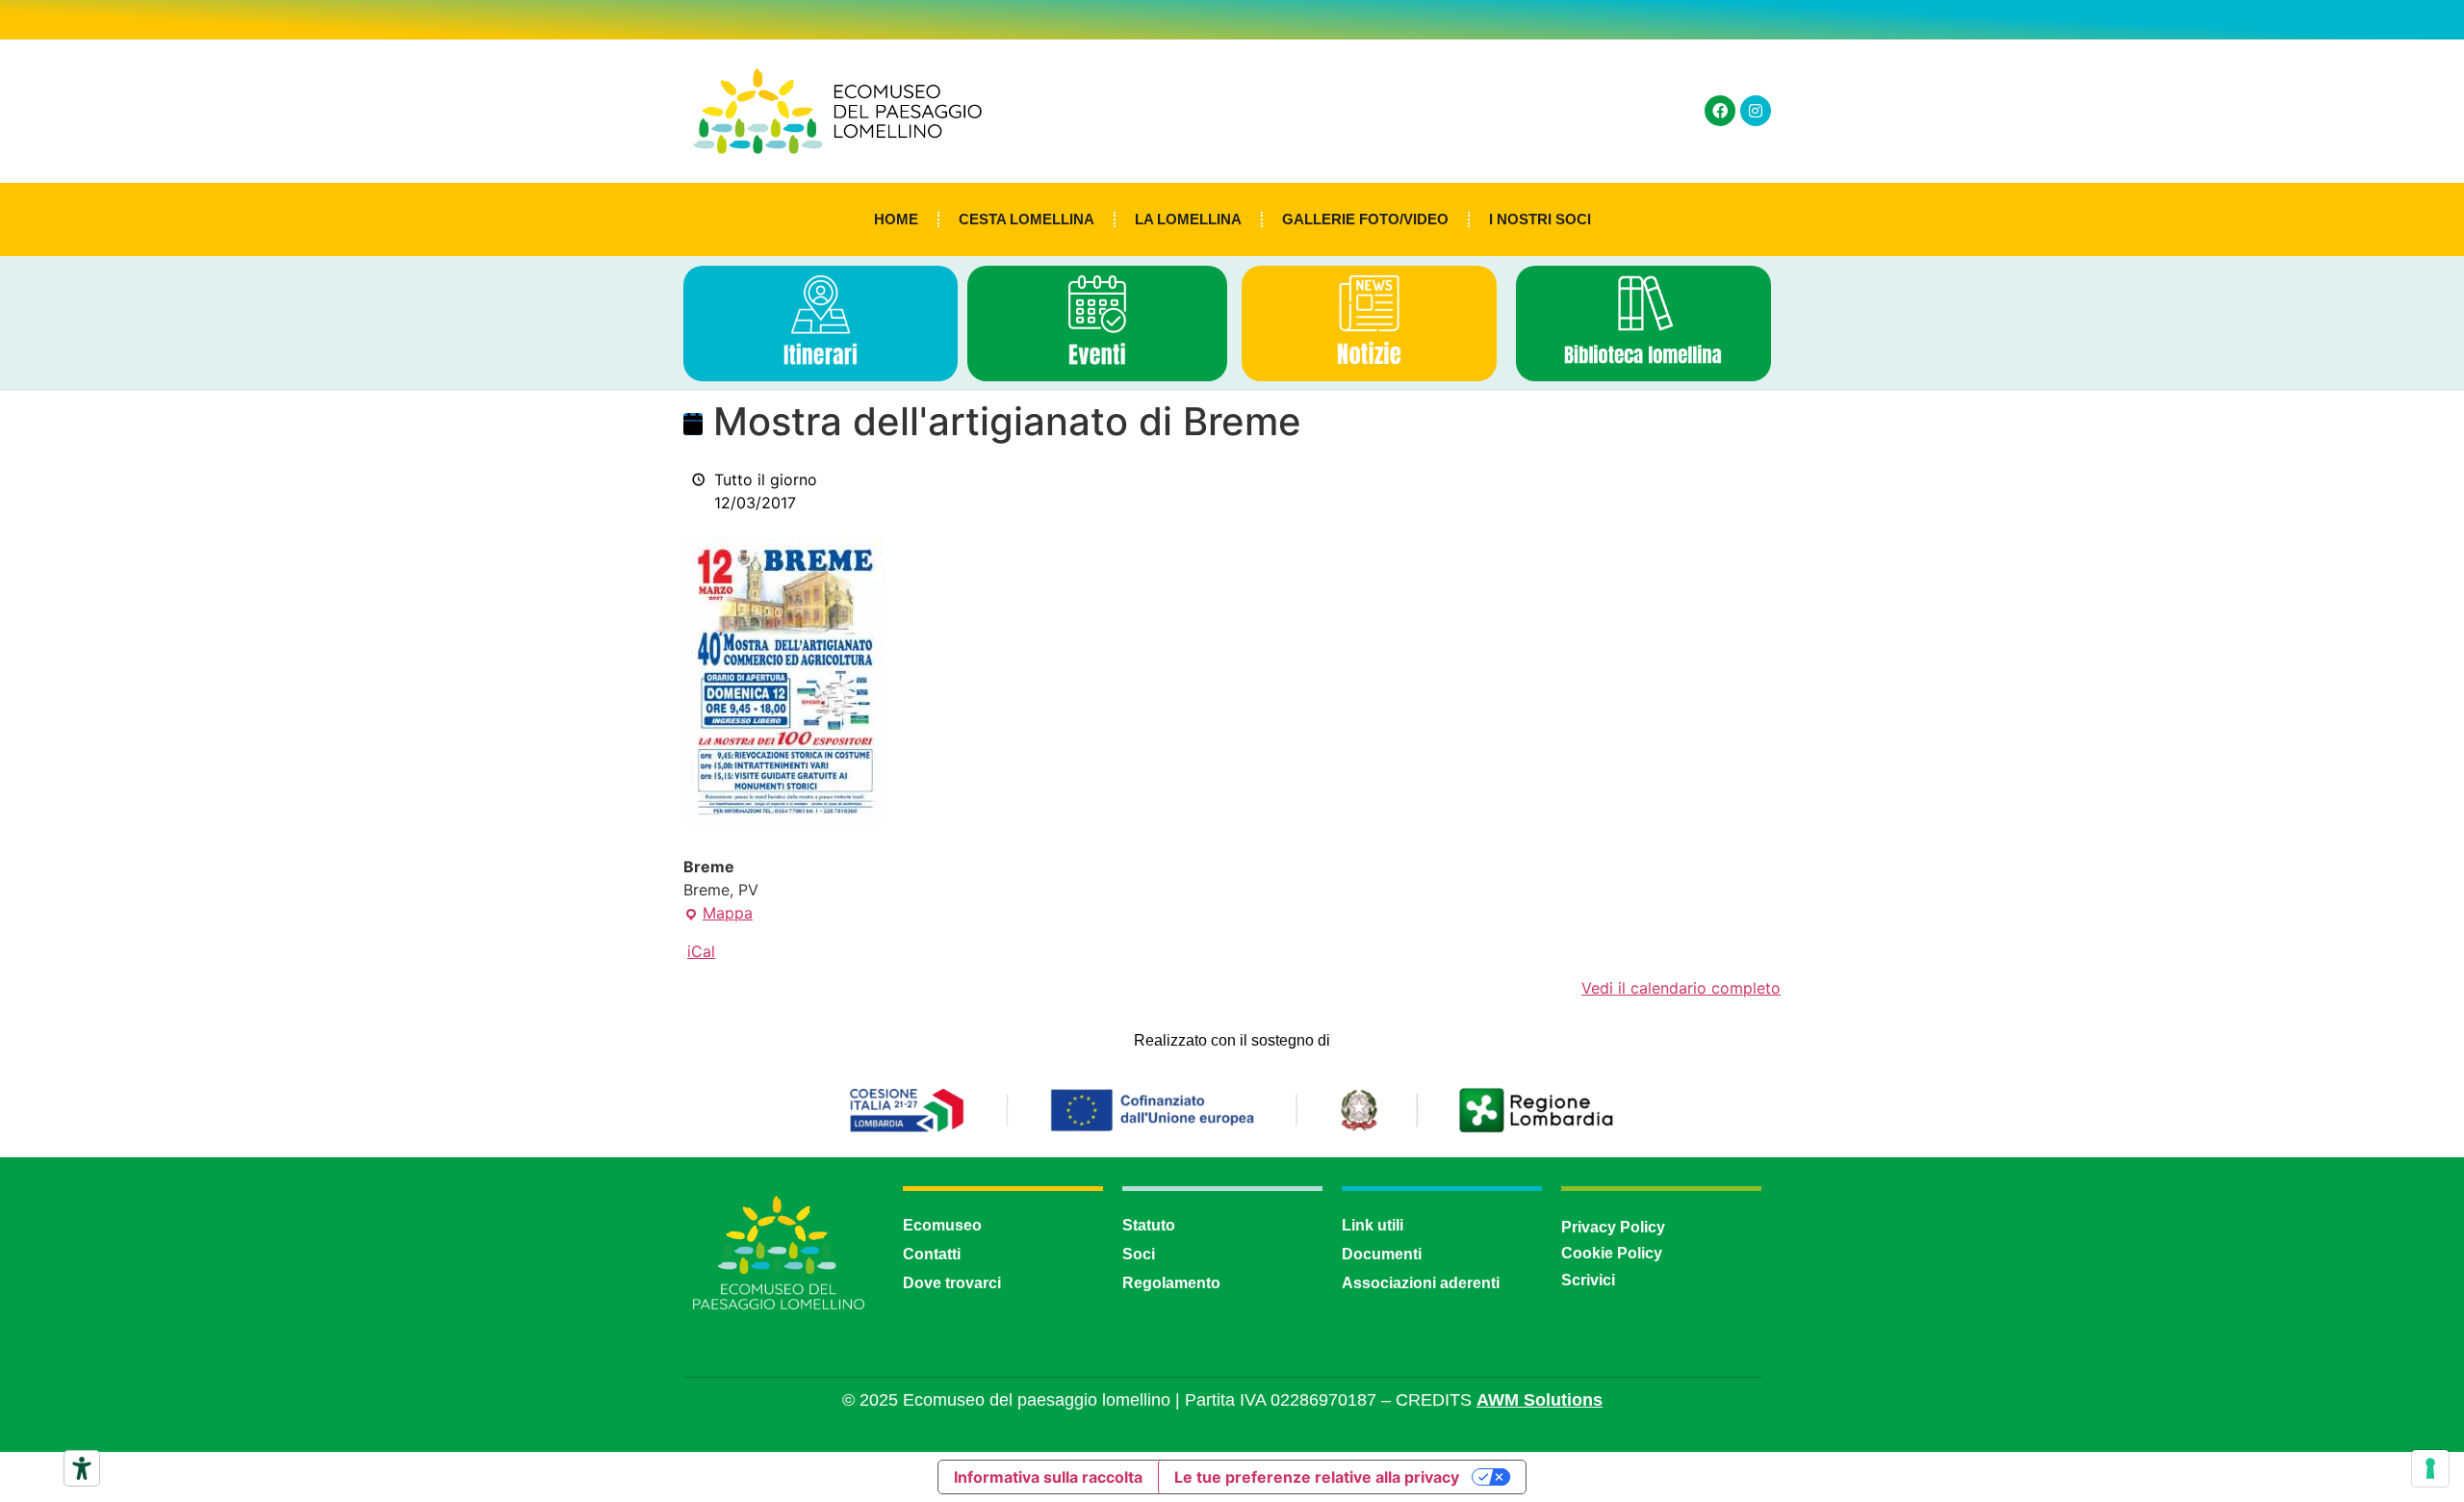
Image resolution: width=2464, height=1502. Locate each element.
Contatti (932, 1254)
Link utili (1373, 1225)
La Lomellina (1188, 219)
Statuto (1149, 1225)
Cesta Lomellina (1027, 219)
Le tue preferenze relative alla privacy (1317, 1477)
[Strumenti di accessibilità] (82, 1468)
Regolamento (1171, 1283)
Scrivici (1588, 1280)
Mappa (718, 912)
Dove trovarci (952, 1283)
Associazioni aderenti (1421, 1283)
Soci (1139, 1254)
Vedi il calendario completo (1681, 988)
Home (896, 219)
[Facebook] (1720, 111)
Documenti (1382, 1254)
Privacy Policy (1613, 1227)
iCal (701, 951)
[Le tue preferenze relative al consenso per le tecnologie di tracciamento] (2430, 1468)
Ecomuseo (942, 1225)
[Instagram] (1756, 111)
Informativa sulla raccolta (1048, 1477)
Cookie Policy (1612, 1253)
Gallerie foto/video (1365, 219)
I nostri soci (1540, 219)
